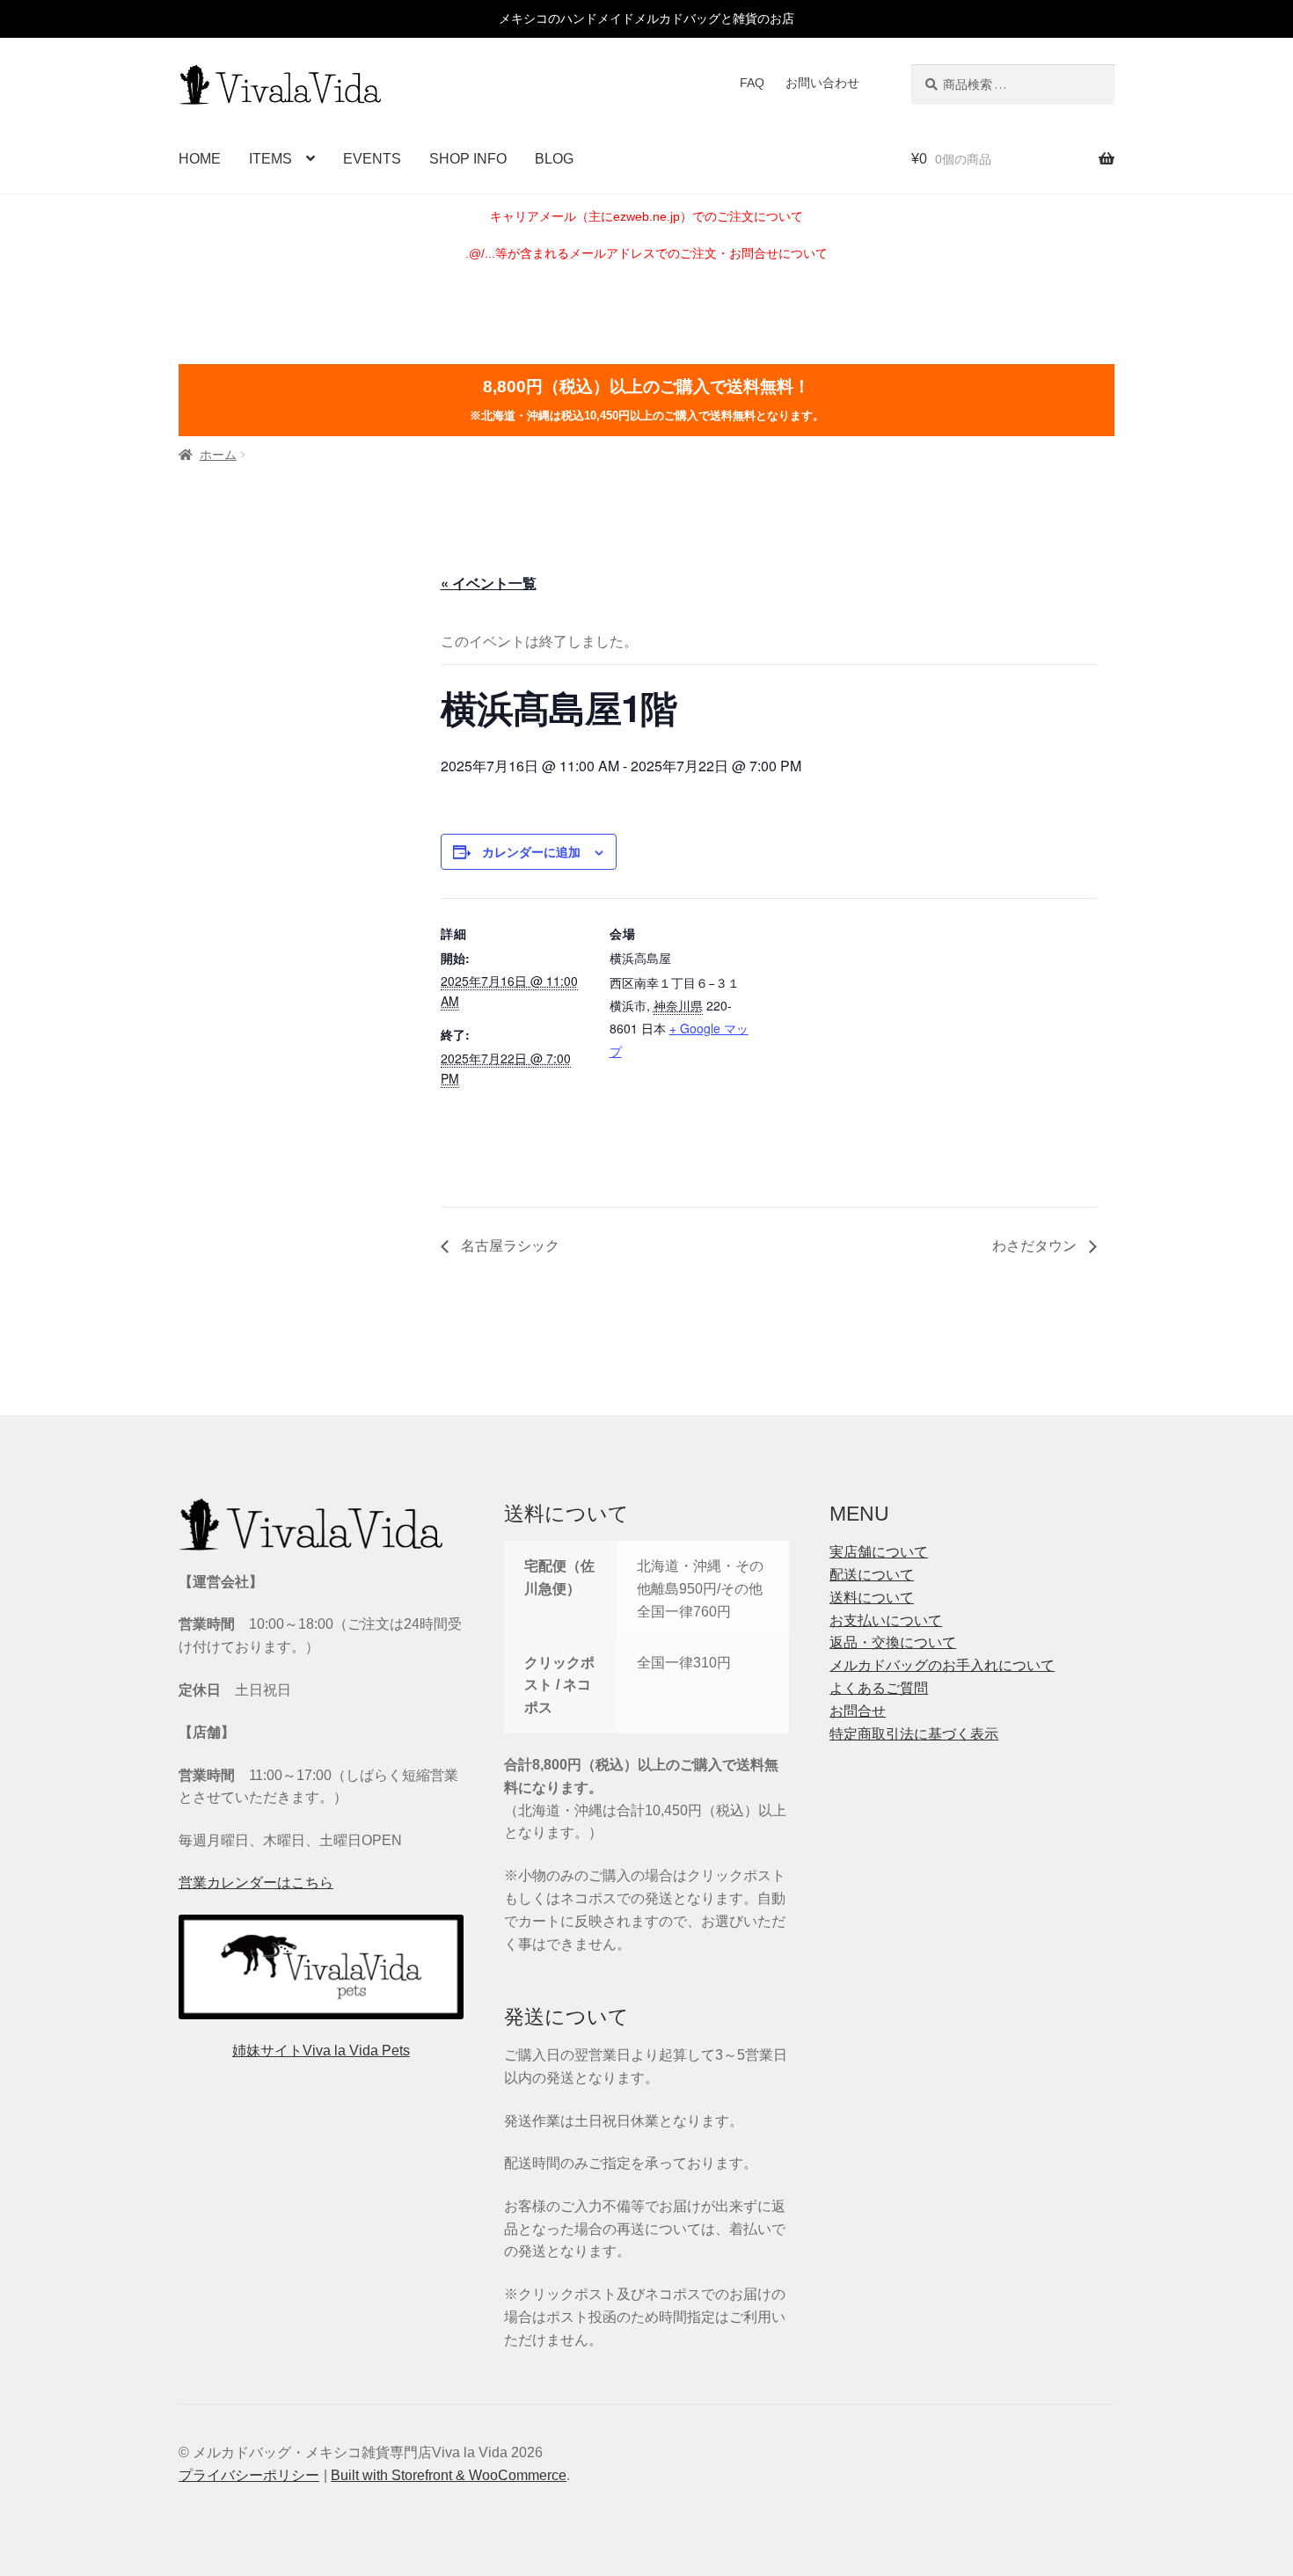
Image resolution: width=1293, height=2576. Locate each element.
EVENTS (372, 159)
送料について (872, 1598)
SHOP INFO (468, 159)
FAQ (752, 83)
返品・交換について (893, 1642)
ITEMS (270, 159)
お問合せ (858, 1711)
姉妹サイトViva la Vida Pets (321, 2051)
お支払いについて (886, 1620)
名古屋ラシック (508, 1245)
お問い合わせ (822, 83)
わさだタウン (1036, 1245)
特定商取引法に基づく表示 (914, 1734)
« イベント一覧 (489, 583)
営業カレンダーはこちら (256, 1883)
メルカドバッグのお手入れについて (942, 1665)
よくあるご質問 (879, 1688)
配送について (872, 1575)
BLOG (554, 159)
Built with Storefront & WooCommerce (449, 2475)
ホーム (218, 455)
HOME (200, 159)
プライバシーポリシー (249, 2475)
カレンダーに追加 (531, 851)
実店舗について (879, 1552)
